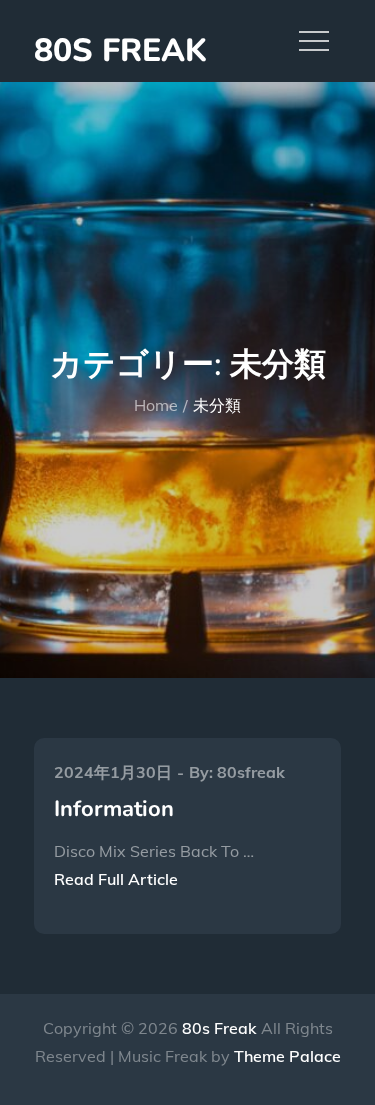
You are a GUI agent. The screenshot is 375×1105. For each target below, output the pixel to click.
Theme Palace (287, 1056)
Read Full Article (116, 879)
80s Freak (120, 50)
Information (114, 809)
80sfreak (251, 772)
